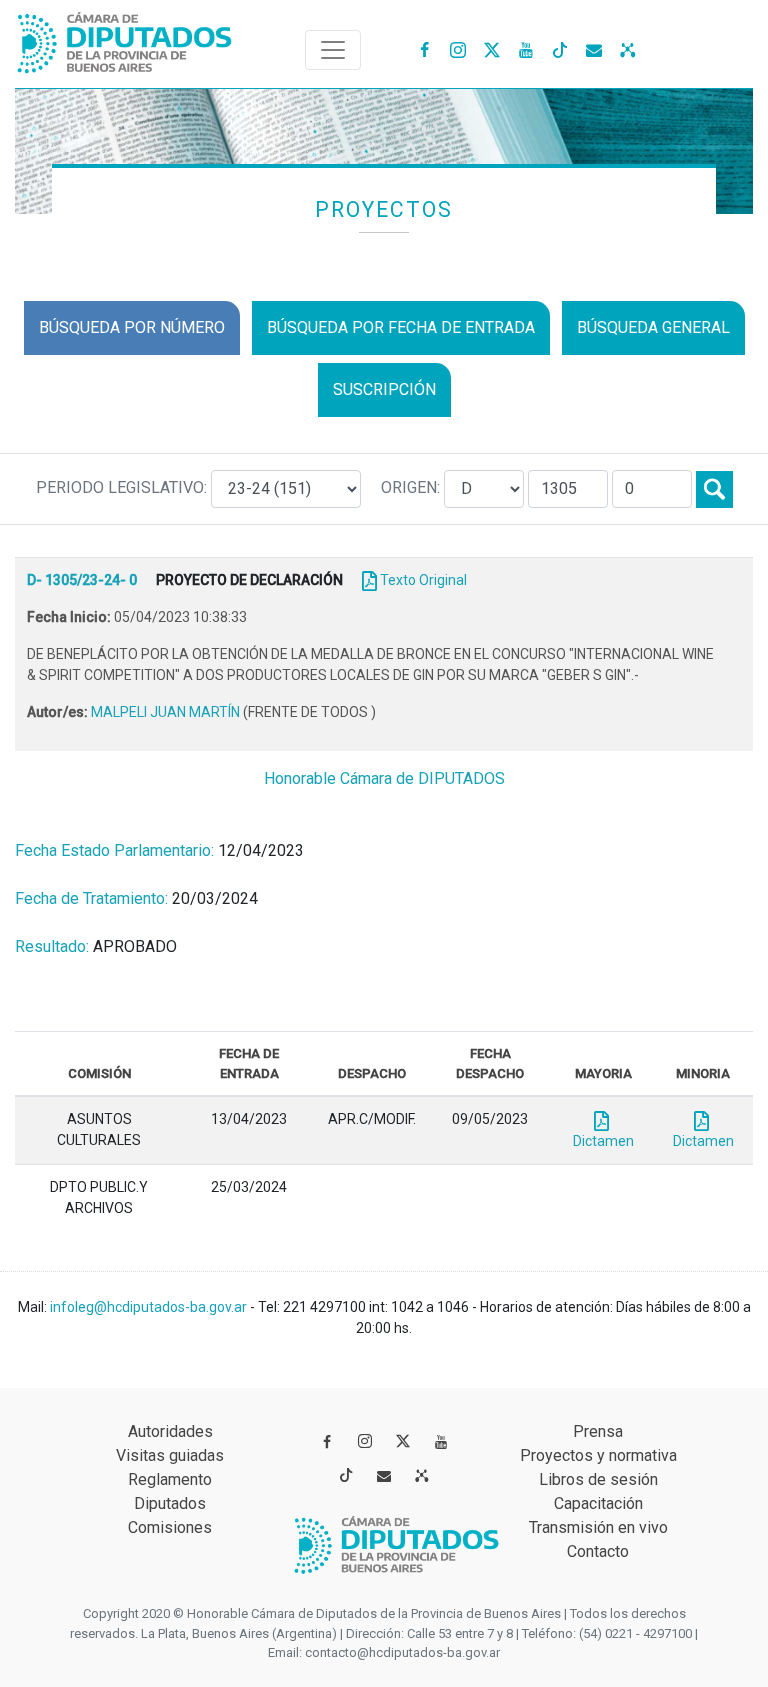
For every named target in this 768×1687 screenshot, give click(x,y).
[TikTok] (560, 49)
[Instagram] (458, 49)
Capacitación (598, 1503)
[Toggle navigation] (333, 50)
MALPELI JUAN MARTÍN (167, 712)
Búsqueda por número (132, 327)
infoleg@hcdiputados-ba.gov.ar (150, 1307)
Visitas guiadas (170, 1455)
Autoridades (170, 1431)
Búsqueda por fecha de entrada (401, 327)
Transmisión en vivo (598, 1527)
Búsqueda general (653, 327)
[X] (492, 49)
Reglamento (170, 1479)
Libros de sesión (598, 1479)
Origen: (412, 487)
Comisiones (170, 1527)
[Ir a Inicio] (125, 38)
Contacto (598, 1551)
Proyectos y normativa (598, 1455)
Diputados (170, 1503)
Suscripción (384, 389)
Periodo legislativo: (123, 487)
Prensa (598, 1431)
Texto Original (423, 580)
